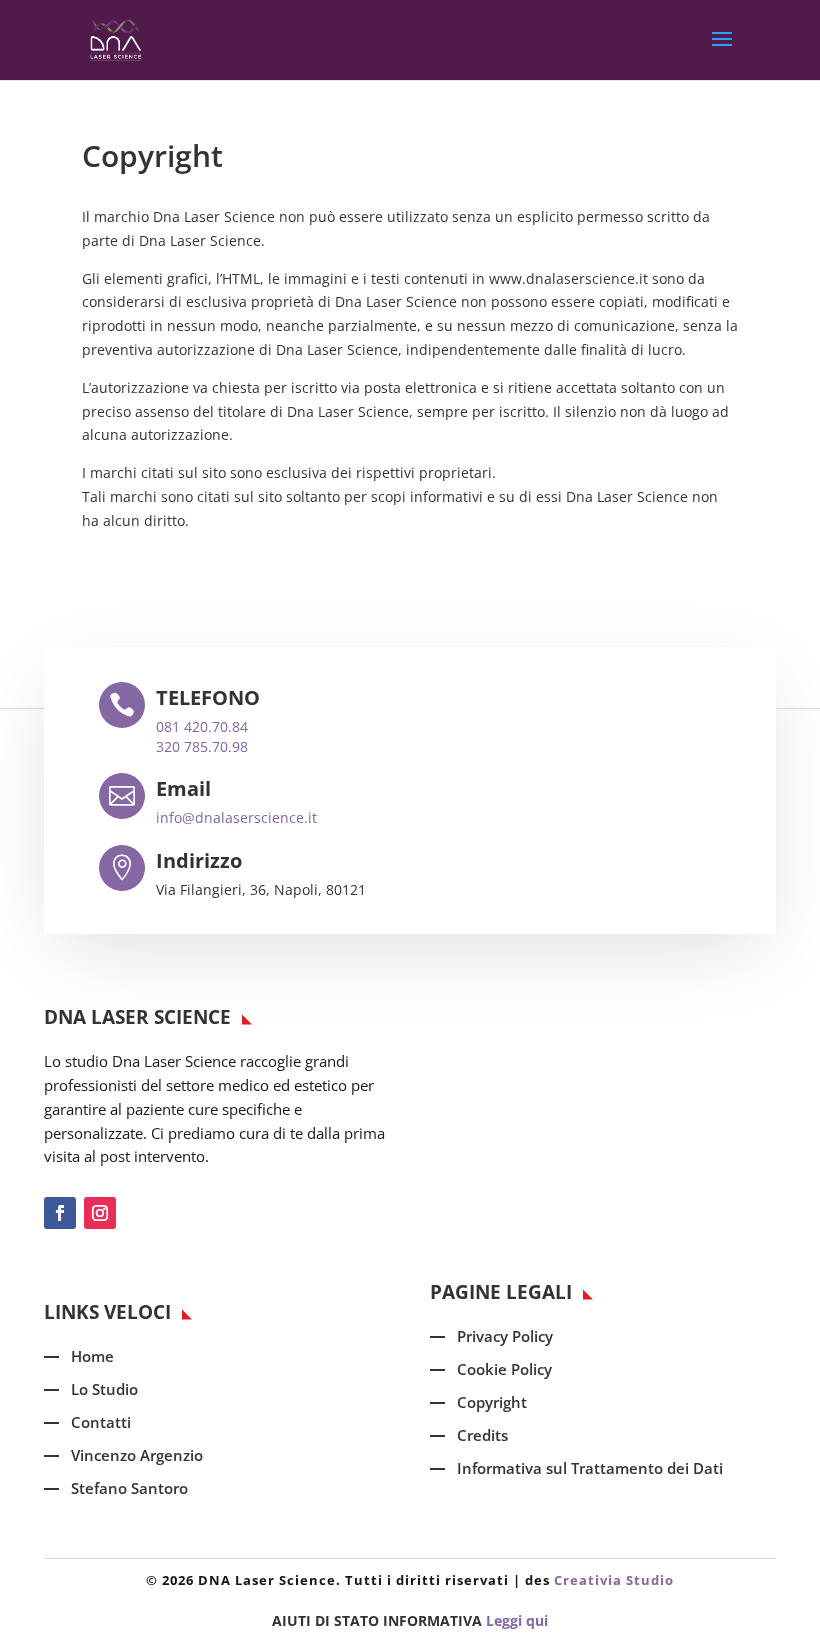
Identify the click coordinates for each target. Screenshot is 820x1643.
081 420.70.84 (202, 726)
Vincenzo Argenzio (137, 1455)
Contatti (101, 1422)
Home (92, 1356)
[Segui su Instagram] (100, 1213)
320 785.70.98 (202, 746)
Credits (482, 1435)
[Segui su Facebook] (60, 1213)
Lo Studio (104, 1389)
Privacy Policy (505, 1336)
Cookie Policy (504, 1369)
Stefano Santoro (129, 1488)
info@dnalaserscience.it (236, 817)
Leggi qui (517, 1620)
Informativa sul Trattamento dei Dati (590, 1468)
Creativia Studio (614, 1580)
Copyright (492, 1402)
